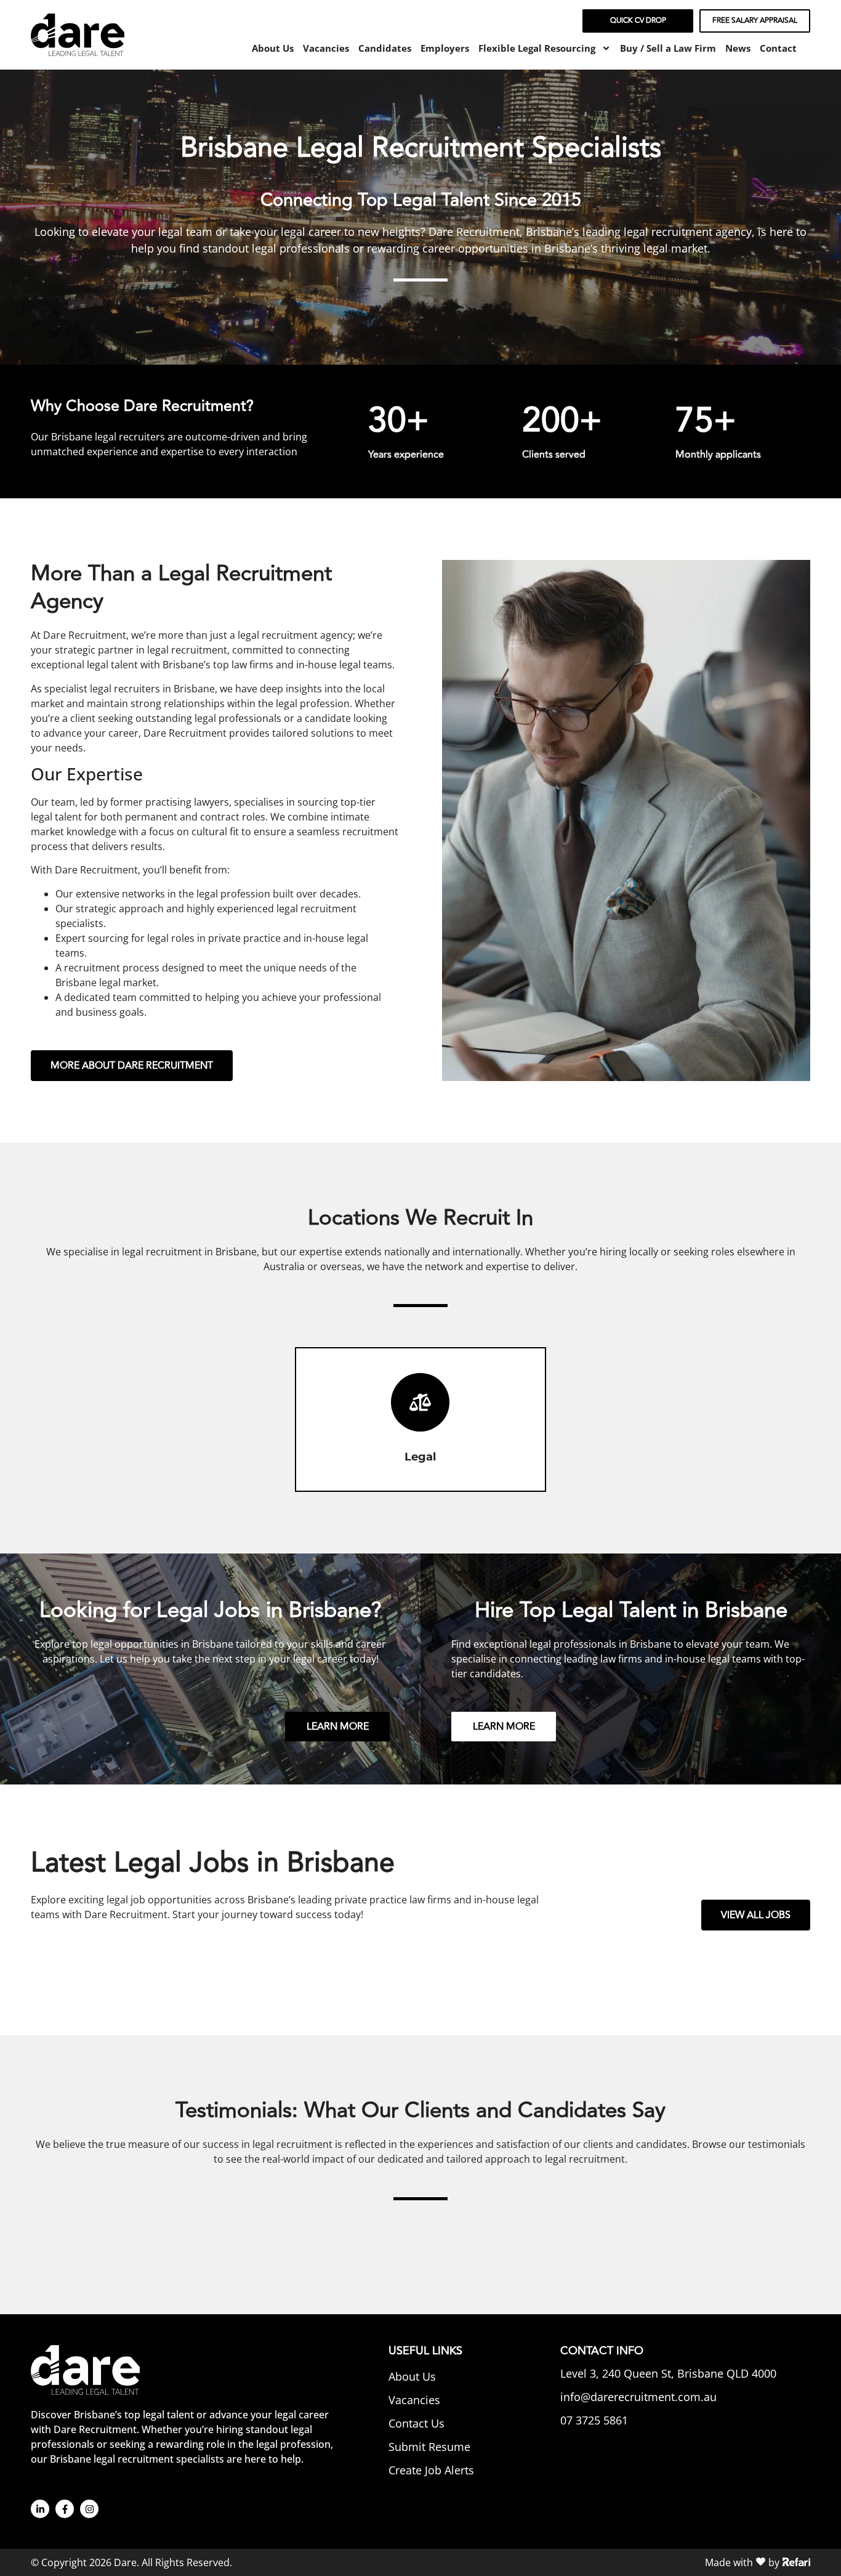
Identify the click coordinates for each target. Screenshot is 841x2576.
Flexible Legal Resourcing (537, 48)
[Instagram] (89, 2509)
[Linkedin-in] (40, 2509)
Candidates (385, 48)
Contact (778, 48)
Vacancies (326, 48)
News (738, 48)
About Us (273, 48)
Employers (445, 48)
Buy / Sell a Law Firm (668, 48)
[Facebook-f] (65, 2509)
